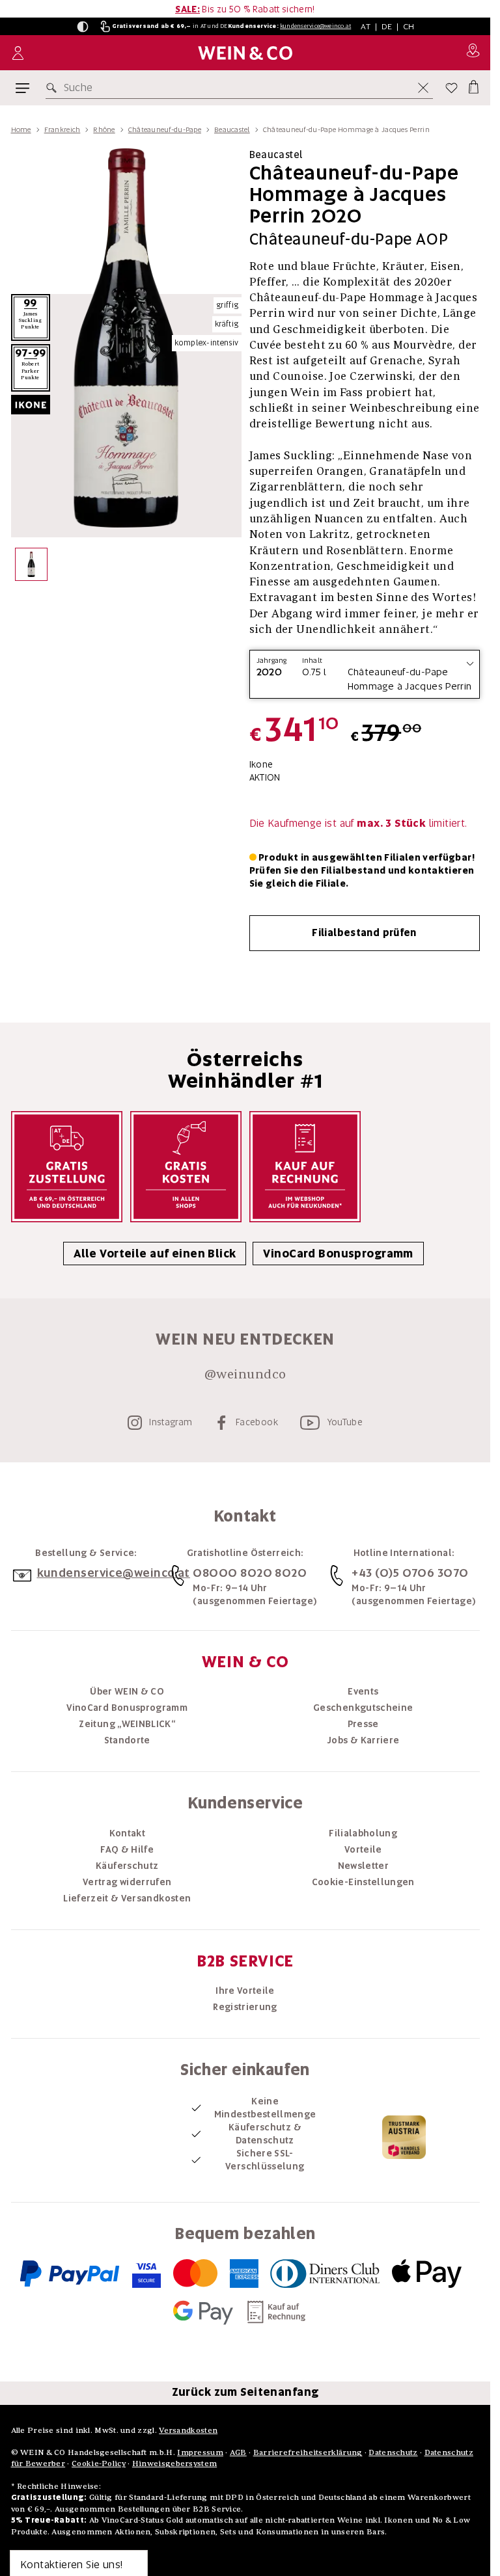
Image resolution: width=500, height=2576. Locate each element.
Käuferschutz (127, 1866)
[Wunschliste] (451, 88)
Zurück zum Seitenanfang (245, 2392)
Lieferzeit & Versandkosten (127, 1898)
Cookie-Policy (99, 2463)
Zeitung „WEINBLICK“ (127, 1724)
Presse (363, 1724)
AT (366, 26)
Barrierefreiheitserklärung (308, 2452)
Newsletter (364, 1866)
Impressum (200, 2452)
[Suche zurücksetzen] (423, 88)
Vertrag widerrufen (127, 1882)
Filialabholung (363, 1833)
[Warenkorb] (473, 85)
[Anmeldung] (18, 53)
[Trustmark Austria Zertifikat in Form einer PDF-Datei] (404, 2136)
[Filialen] (473, 53)
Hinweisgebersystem (174, 2463)
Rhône (104, 129)
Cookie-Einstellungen (363, 1882)
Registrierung (245, 2007)
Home (21, 129)
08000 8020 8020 (250, 1573)
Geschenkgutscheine (363, 1708)
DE (387, 26)
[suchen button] (54, 88)
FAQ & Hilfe (127, 1849)
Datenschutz (393, 2452)
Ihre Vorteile (245, 1991)
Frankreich (62, 129)
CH (409, 26)
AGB (238, 2452)
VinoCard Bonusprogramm (338, 1254)
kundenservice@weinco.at (315, 26)
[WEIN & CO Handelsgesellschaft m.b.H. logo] (245, 53)
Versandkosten (188, 2430)
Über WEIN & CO (127, 1691)
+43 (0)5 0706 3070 (410, 1573)
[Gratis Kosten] (186, 1167)
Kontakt (127, 1833)
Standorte (127, 1740)
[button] (83, 27)
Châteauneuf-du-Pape (165, 129)
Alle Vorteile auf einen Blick (155, 1254)
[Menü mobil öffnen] (22, 88)
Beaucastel (232, 129)
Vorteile (363, 1849)
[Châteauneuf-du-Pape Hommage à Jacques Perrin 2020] (32, 568)
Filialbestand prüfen (364, 933)
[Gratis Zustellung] (67, 1167)
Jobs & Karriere (363, 1740)
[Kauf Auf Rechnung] (305, 1167)
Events (363, 1691)
